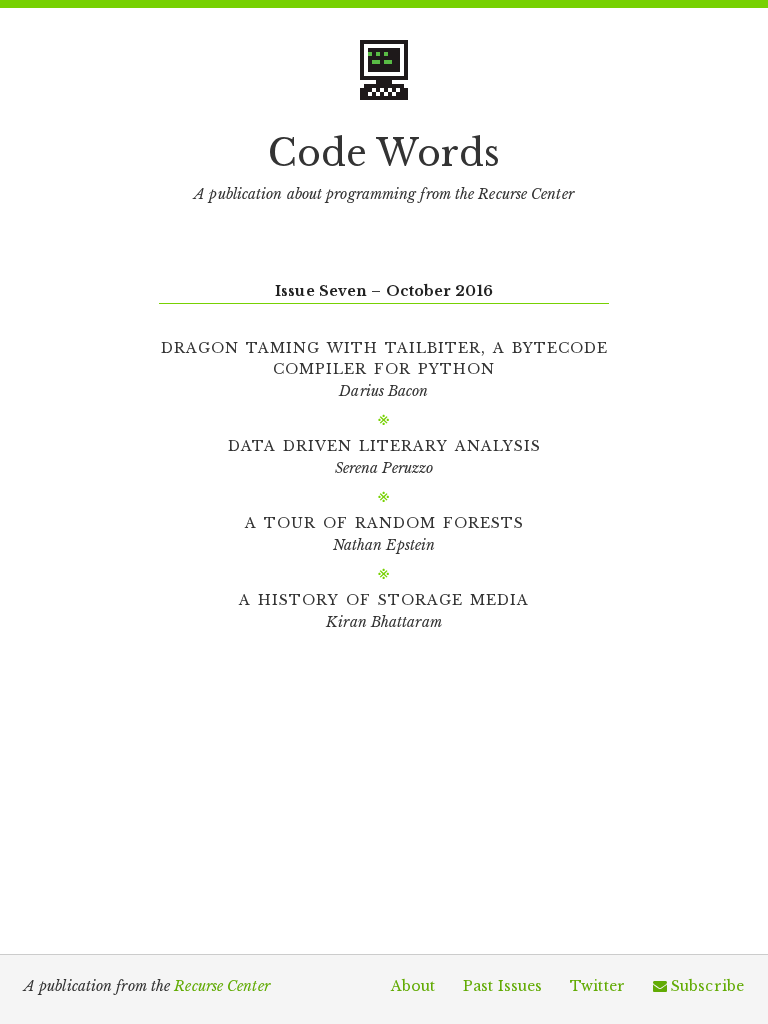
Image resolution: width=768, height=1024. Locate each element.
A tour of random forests (384, 521)
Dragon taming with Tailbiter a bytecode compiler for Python (384, 356)
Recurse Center (221, 986)
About (413, 986)
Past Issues (502, 986)
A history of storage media (384, 598)
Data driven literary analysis (384, 444)
